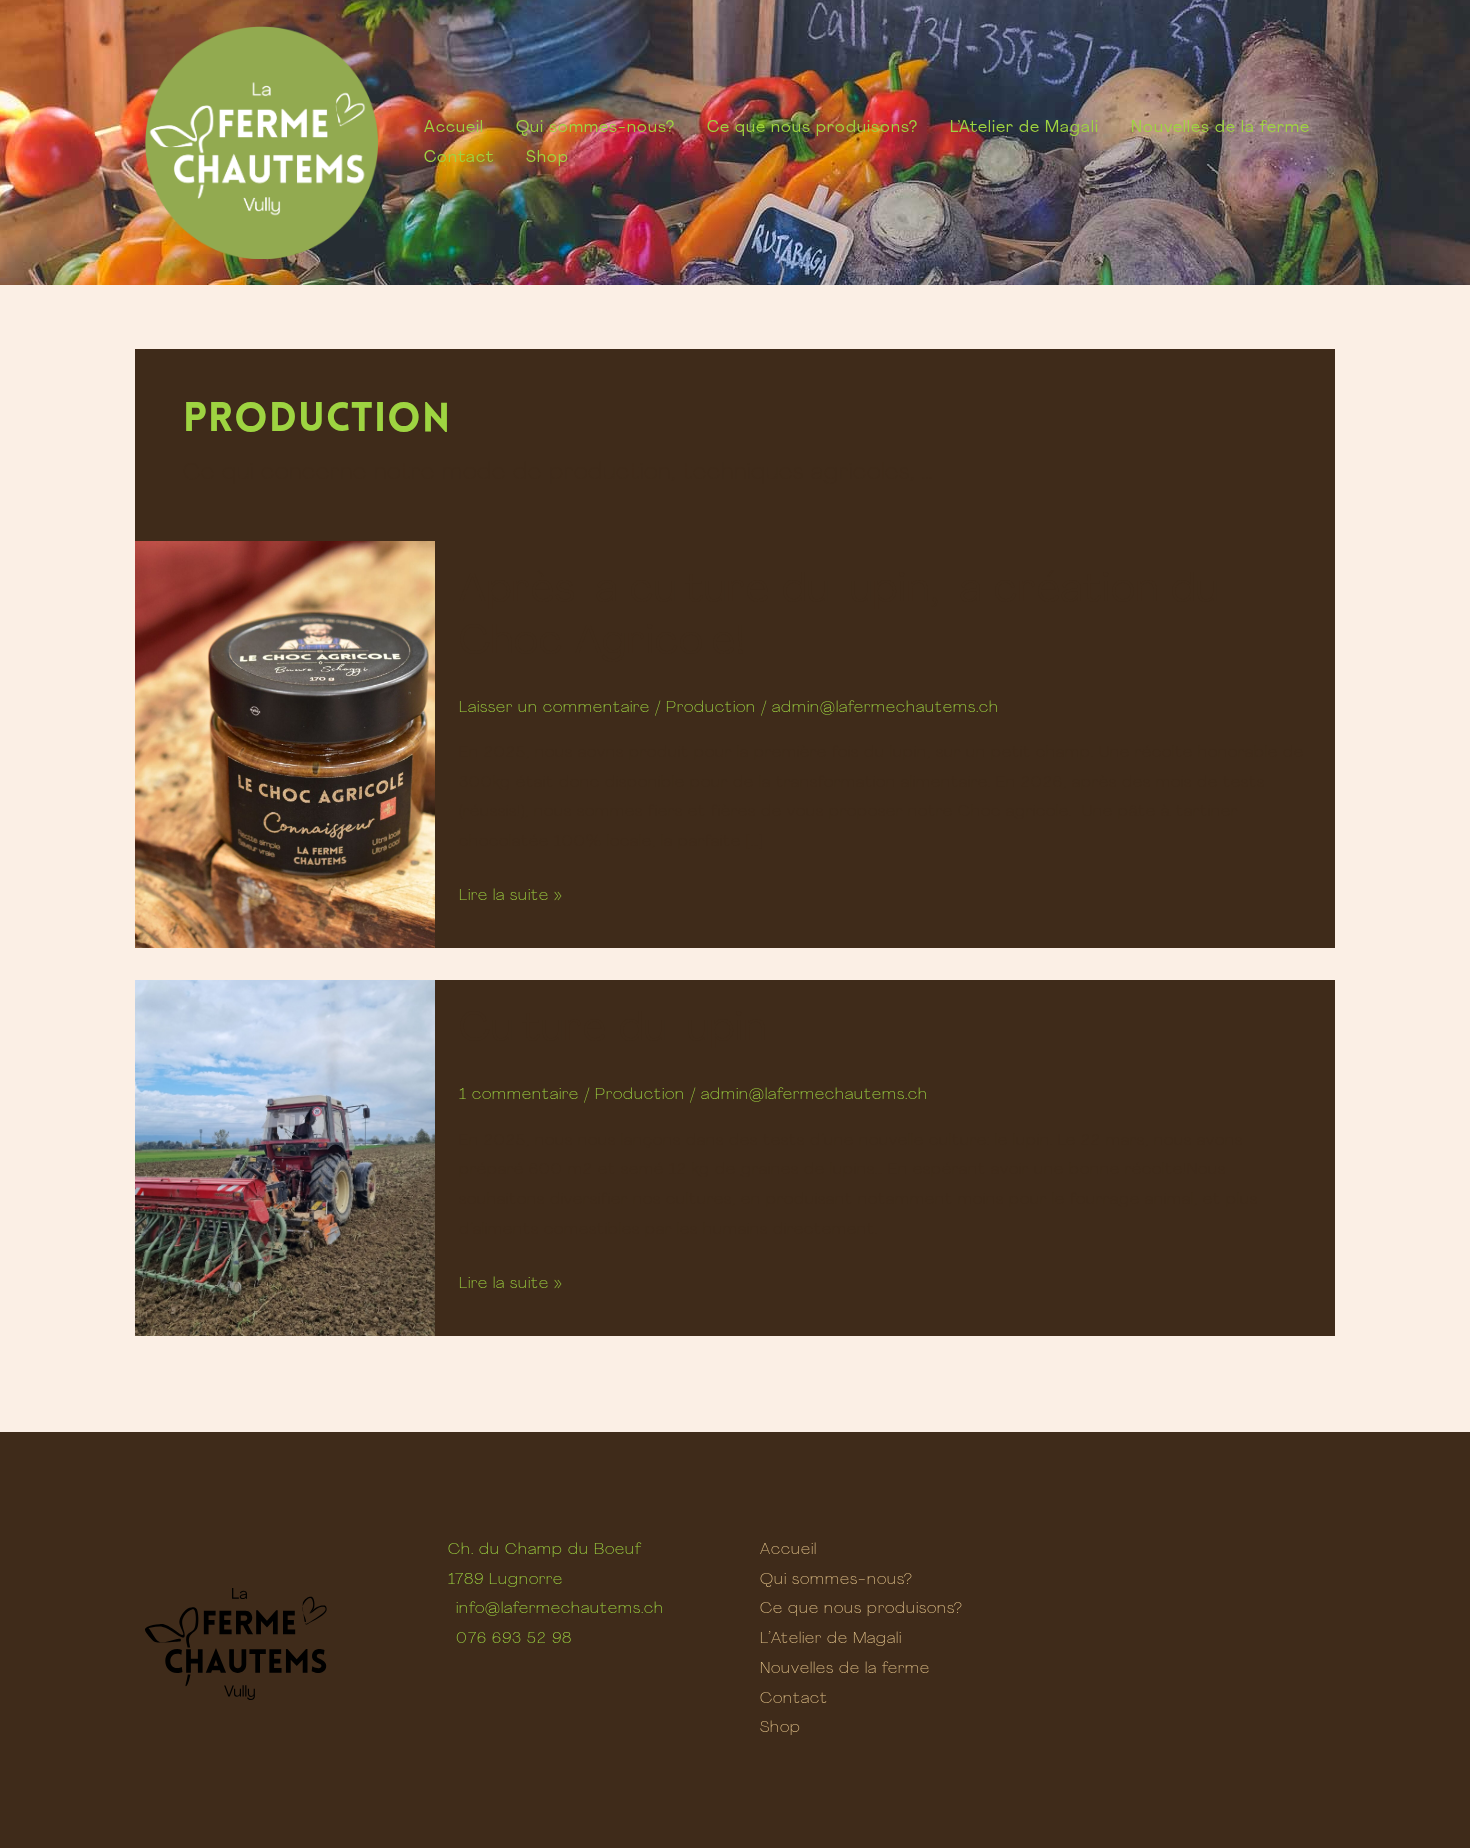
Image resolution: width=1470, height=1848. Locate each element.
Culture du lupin (613, 1030)
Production (711, 708)
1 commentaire (519, 1095)
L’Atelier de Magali (1024, 128)
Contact (459, 158)
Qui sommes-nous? (595, 128)
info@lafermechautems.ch (560, 1609)
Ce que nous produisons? (812, 128)
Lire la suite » (511, 893)
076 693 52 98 (514, 1639)
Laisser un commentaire (554, 708)
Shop (547, 158)
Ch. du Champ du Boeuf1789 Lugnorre (545, 1565)
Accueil (454, 128)
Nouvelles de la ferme (1220, 128)
